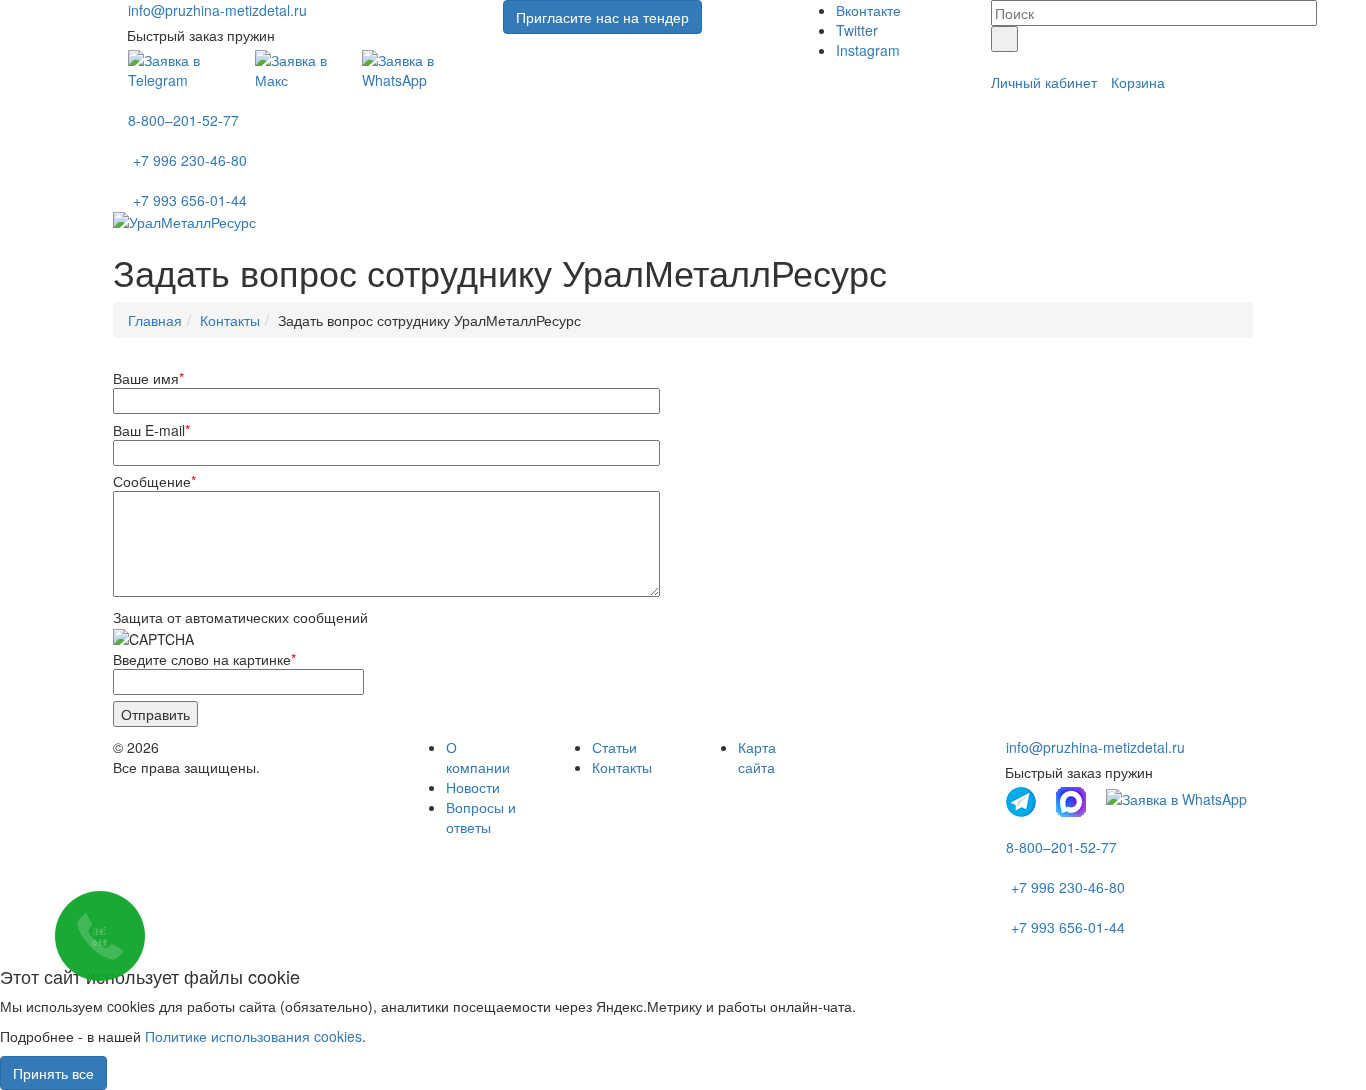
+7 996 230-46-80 (190, 160)
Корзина (1138, 82)
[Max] (298, 68)
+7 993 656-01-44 (190, 200)
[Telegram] (181, 68)
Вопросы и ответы (481, 817)
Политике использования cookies (253, 1036)
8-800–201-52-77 (183, 120)
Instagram (868, 50)
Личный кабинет (1044, 82)
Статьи (614, 747)
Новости (473, 787)
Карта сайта (757, 757)
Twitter (857, 30)
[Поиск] (1004, 39)
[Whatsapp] (417, 68)
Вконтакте (868, 10)
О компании (478, 757)
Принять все (53, 1073)
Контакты (622, 767)
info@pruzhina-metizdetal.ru (217, 10)
